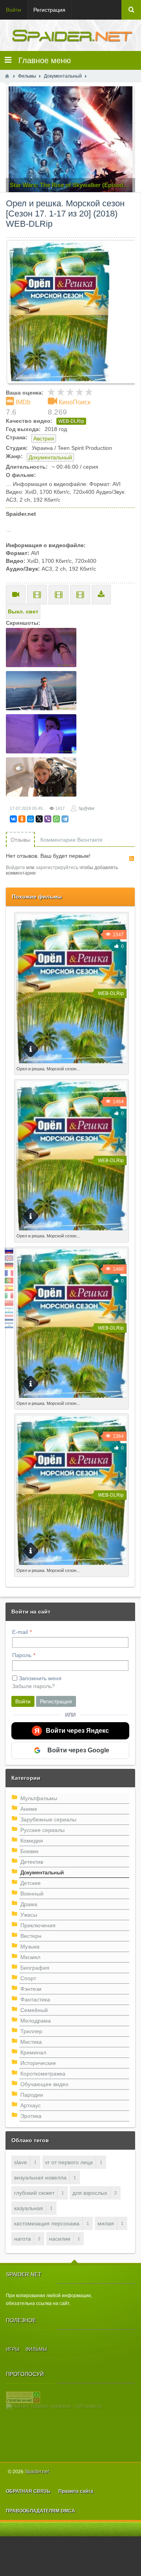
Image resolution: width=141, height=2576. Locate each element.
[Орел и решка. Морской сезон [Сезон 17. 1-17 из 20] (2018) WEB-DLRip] (73, 312)
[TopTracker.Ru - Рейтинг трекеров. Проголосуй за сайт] (23, 2397)
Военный (32, 1894)
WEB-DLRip (71, 421)
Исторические (38, 2063)
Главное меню (41, 60)
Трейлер (16, 595)
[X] (39, 819)
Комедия (32, 1841)
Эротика (31, 2116)
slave (21, 2162)
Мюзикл (30, 1957)
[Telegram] (65, 819)
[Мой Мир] (31, 819)
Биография (35, 1968)
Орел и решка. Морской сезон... (48, 1069)
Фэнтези (31, 1989)
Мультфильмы (39, 1798)
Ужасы (29, 1915)
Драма (29, 1904)
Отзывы (20, 840)
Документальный (50, 457)
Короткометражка (43, 2074)
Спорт (28, 1978)
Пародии (32, 2095)
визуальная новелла (40, 2178)
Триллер (31, 2031)
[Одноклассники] (22, 819)
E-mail (20, 1632)
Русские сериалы (42, 1830)
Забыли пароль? (33, 1686)
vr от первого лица (69, 2162)
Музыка (30, 1947)
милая (106, 2223)
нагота (23, 2239)
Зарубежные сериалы (48, 1819)
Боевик (29, 1851)
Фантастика (35, 1999)
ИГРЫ (13, 2349)
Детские (31, 1883)
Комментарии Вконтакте (71, 840)
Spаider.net (37, 2472)
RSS (132, 859)
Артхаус (31, 2105)
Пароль (22, 1655)
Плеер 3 (80, 595)
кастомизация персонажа (47, 2223)
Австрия (44, 438)
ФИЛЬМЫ (36, 2349)
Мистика (31, 2042)
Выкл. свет (23, 611)
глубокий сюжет (34, 2193)
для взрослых (90, 2193)
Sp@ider (87, 808)
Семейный (34, 2010)
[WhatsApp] (56, 819)
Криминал (33, 2052)
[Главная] (7, 76)
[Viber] (48, 819)
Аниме (29, 1809)
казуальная (29, 2208)
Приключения (38, 1925)
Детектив (32, 1862)
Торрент (101, 595)
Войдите (15, 868)
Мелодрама (36, 2021)
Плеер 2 (59, 595)
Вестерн (31, 1936)
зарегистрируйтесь (57, 868)
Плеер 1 (37, 595)
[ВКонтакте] (13, 819)
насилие (60, 2239)
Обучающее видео (44, 2084)
